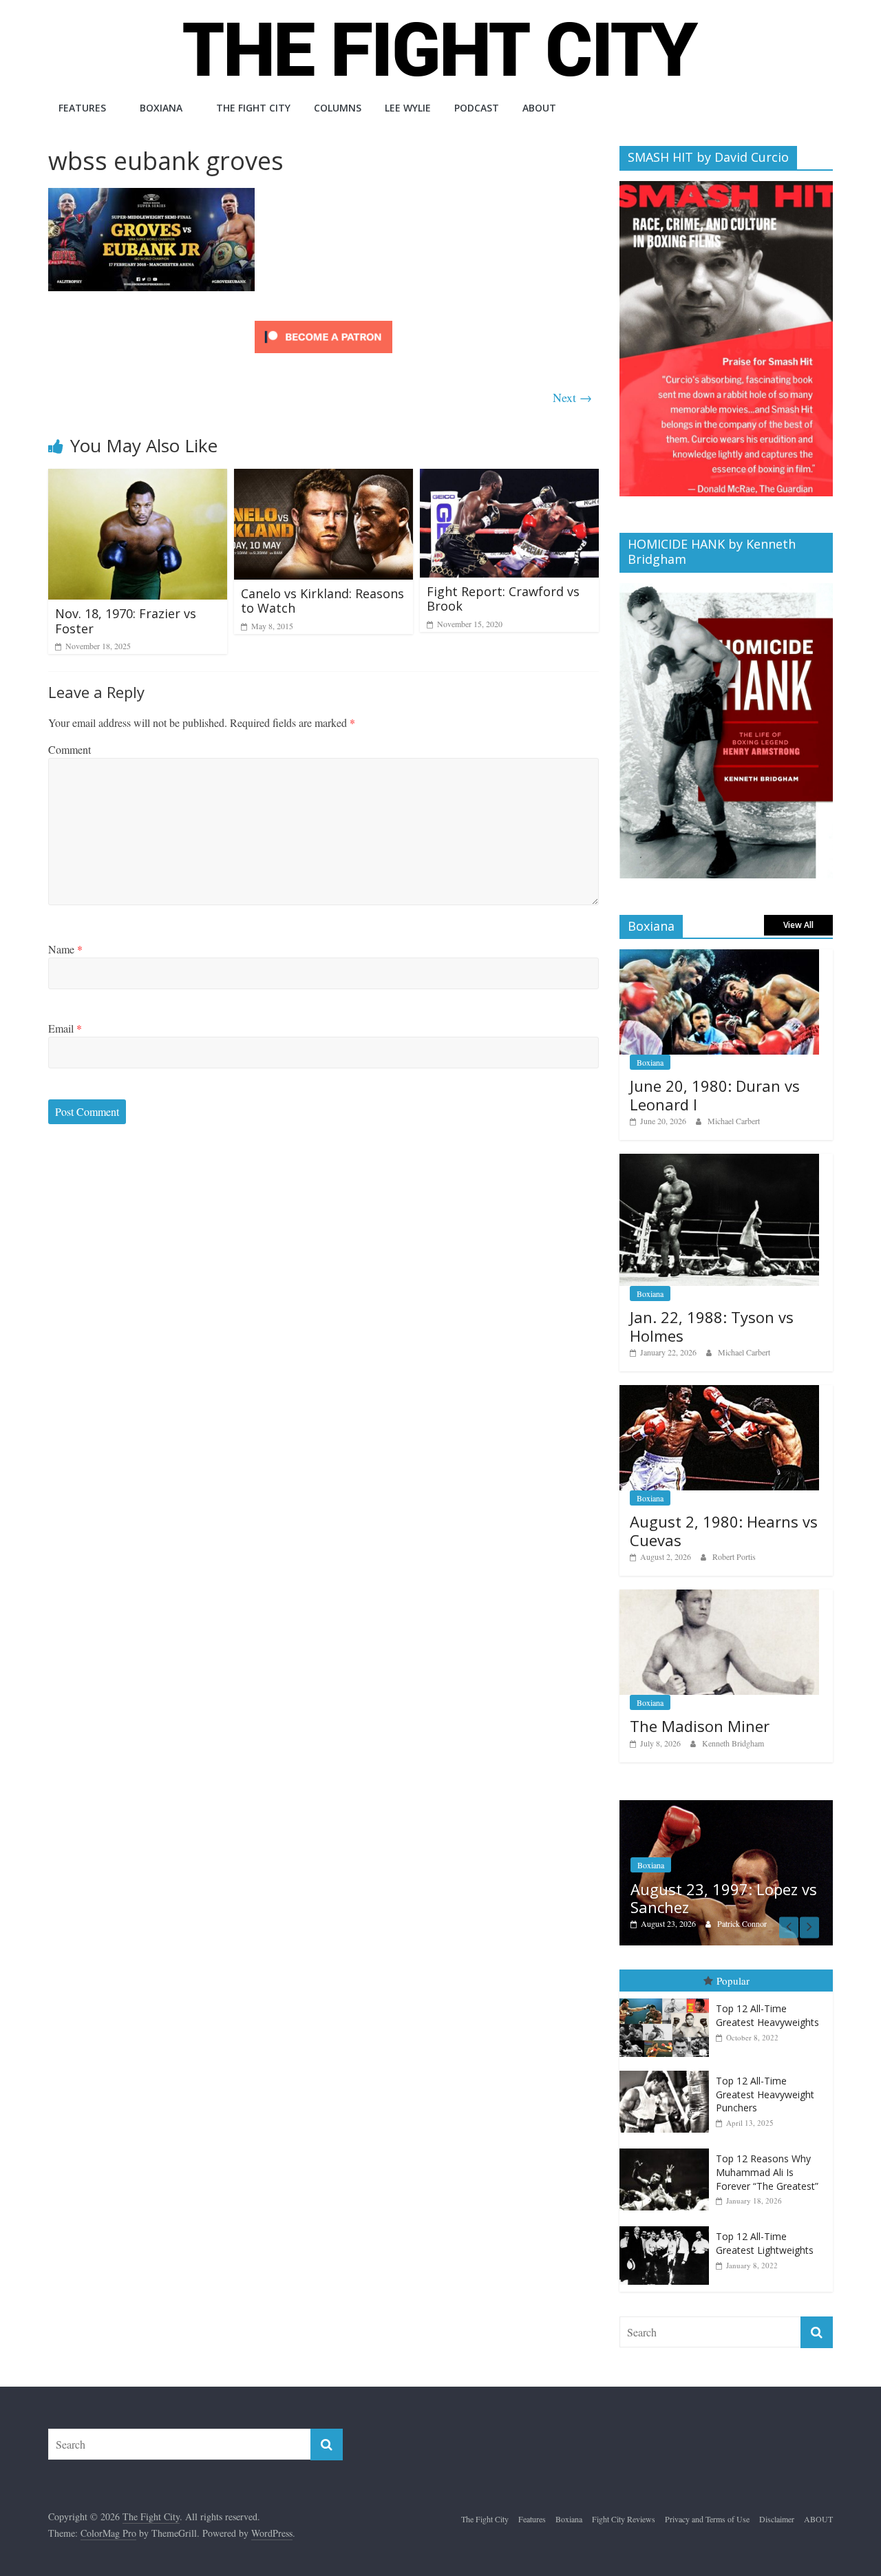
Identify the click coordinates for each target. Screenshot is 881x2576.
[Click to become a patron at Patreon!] (323, 323)
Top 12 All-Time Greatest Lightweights (765, 2229)
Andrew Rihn (754, 1910)
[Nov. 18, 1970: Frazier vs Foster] (138, 477)
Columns (338, 108)
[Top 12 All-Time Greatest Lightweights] (668, 2213)
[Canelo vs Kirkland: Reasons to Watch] (323, 477)
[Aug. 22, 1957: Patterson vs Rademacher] (741, 1807)
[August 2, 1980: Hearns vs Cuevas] (719, 1392)
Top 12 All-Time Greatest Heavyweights (767, 2002)
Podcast (477, 108)
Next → (572, 397)
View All (798, 925)
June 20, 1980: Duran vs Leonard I (715, 1095)
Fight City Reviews (624, 2505)
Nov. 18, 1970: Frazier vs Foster (126, 621)
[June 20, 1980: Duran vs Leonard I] (719, 957)
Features (82, 108)
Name (65, 949)
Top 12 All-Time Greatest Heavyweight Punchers (765, 2080)
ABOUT (539, 108)
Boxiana (161, 108)
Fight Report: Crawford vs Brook (503, 599)
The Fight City (253, 108)
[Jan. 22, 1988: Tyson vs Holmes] (719, 1161)
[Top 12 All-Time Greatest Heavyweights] (668, 1985)
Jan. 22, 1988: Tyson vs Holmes (712, 1326)
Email (65, 1028)
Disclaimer (777, 2505)
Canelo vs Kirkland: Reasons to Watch (322, 601)
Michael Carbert (734, 1121)
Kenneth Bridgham (733, 1743)
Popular (733, 1966)
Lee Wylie (408, 108)
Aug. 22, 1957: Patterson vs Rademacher (743, 1883)
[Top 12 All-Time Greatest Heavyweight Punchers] (668, 2057)
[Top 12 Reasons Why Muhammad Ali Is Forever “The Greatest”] (668, 2135)
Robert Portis (734, 1556)
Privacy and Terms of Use (707, 2505)
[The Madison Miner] (719, 1597)
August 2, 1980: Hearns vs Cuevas (724, 1530)
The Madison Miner (700, 1726)
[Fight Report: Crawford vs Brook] (509, 477)
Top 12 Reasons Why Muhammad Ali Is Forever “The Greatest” (767, 2158)
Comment (70, 749)
